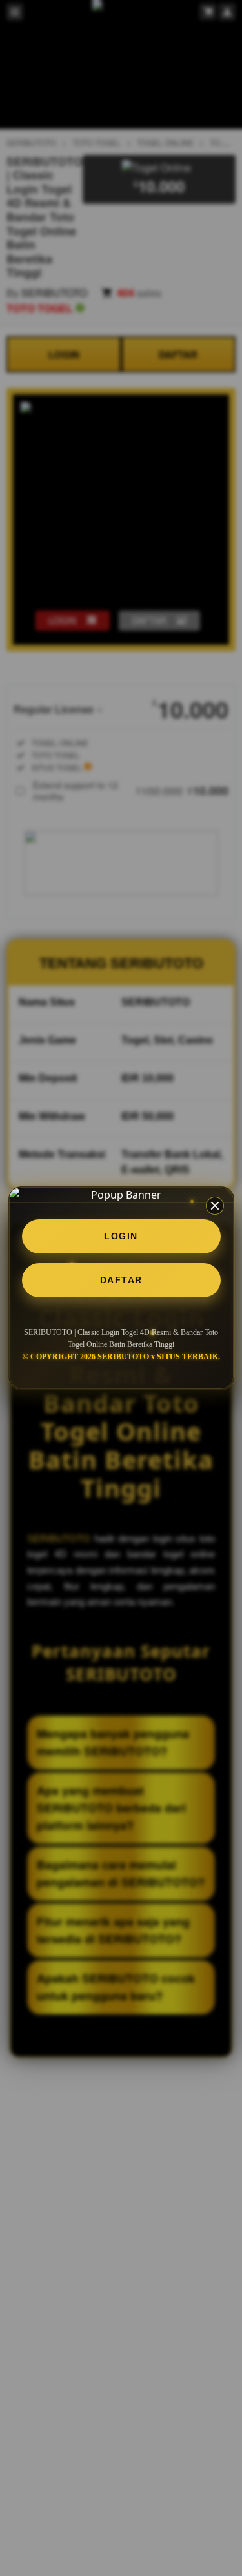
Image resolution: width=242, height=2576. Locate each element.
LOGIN (121, 1236)
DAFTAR (121, 1280)
